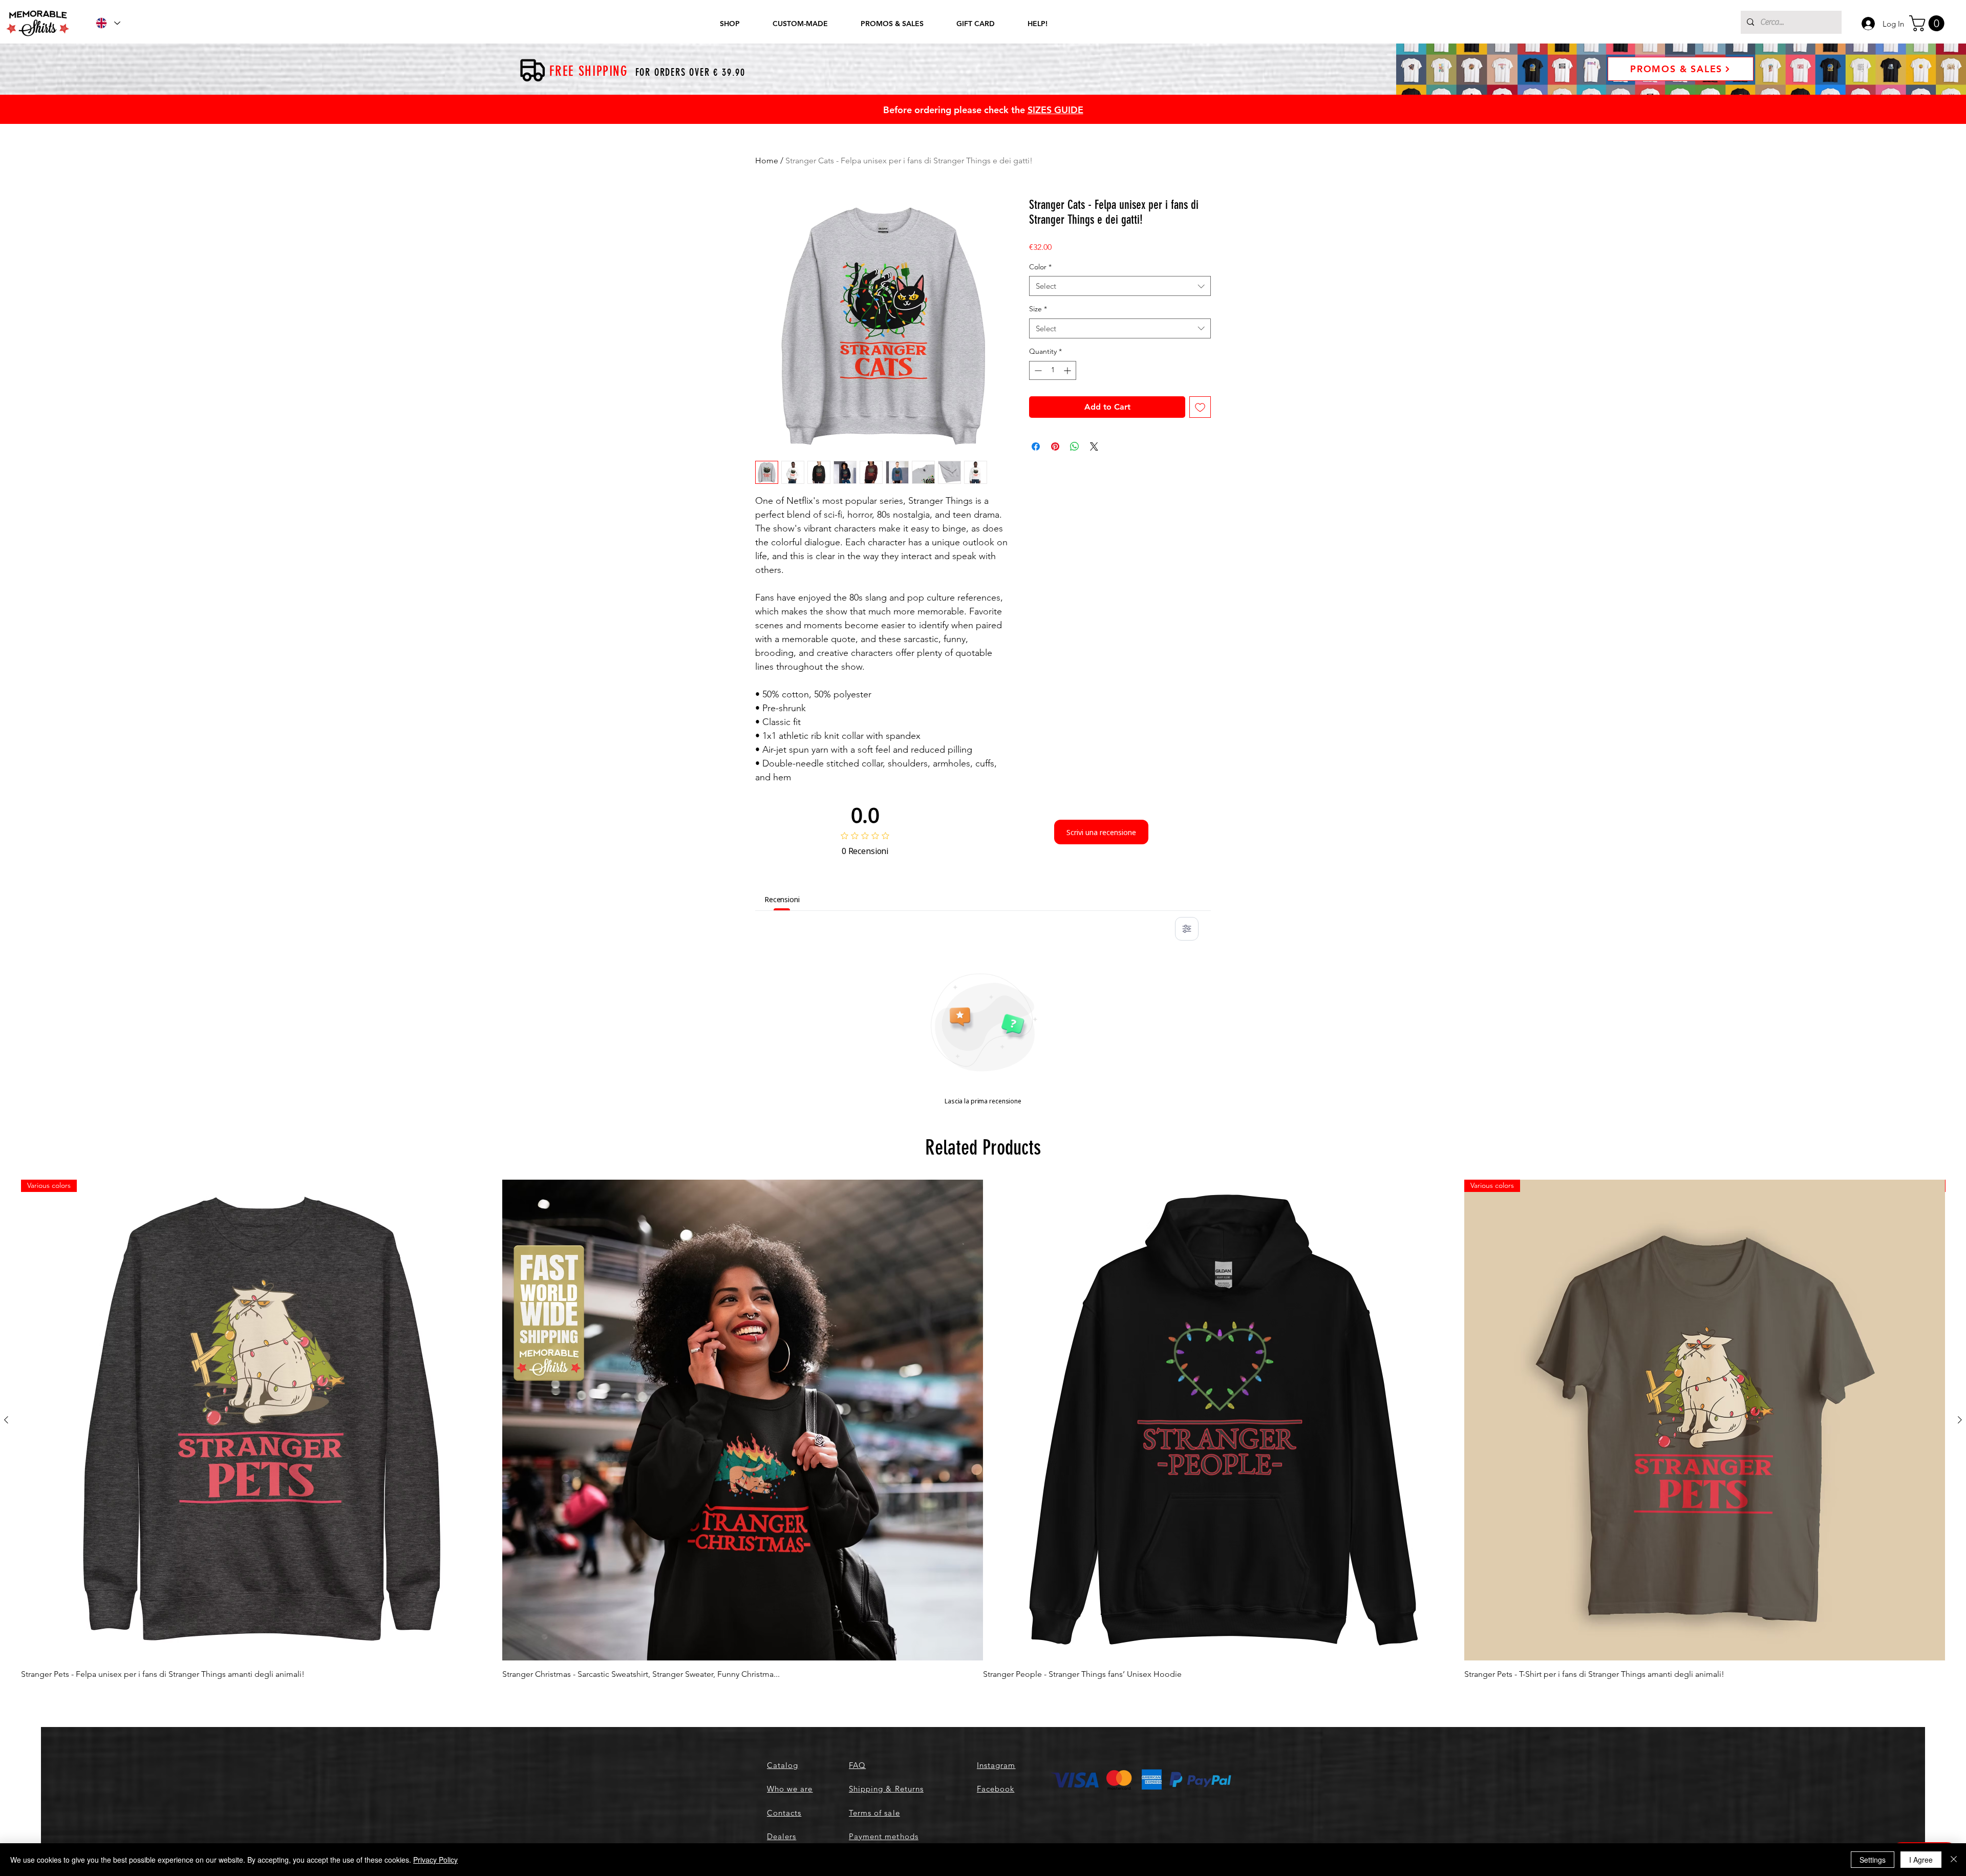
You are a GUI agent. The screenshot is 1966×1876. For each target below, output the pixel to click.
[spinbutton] (1053, 370)
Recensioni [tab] (782, 899)
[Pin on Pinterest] (1055, 446)
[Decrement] (1037, 370)
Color (1040, 267)
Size (1038, 309)
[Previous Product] (6, 1420)
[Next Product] (1960, 1420)
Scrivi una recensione (1101, 832)
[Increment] (1068, 370)
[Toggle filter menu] (1187, 929)
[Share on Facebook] (1036, 446)
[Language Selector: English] (108, 23)
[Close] (1954, 1860)
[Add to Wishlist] (1200, 407)
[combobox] (1120, 286)
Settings (1873, 1860)
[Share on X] (1094, 446)
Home (767, 161)
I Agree (1921, 1860)
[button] (1929, 23)
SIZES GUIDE (1055, 110)
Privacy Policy (435, 1860)
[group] (983, 1430)
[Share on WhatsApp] (1075, 446)
